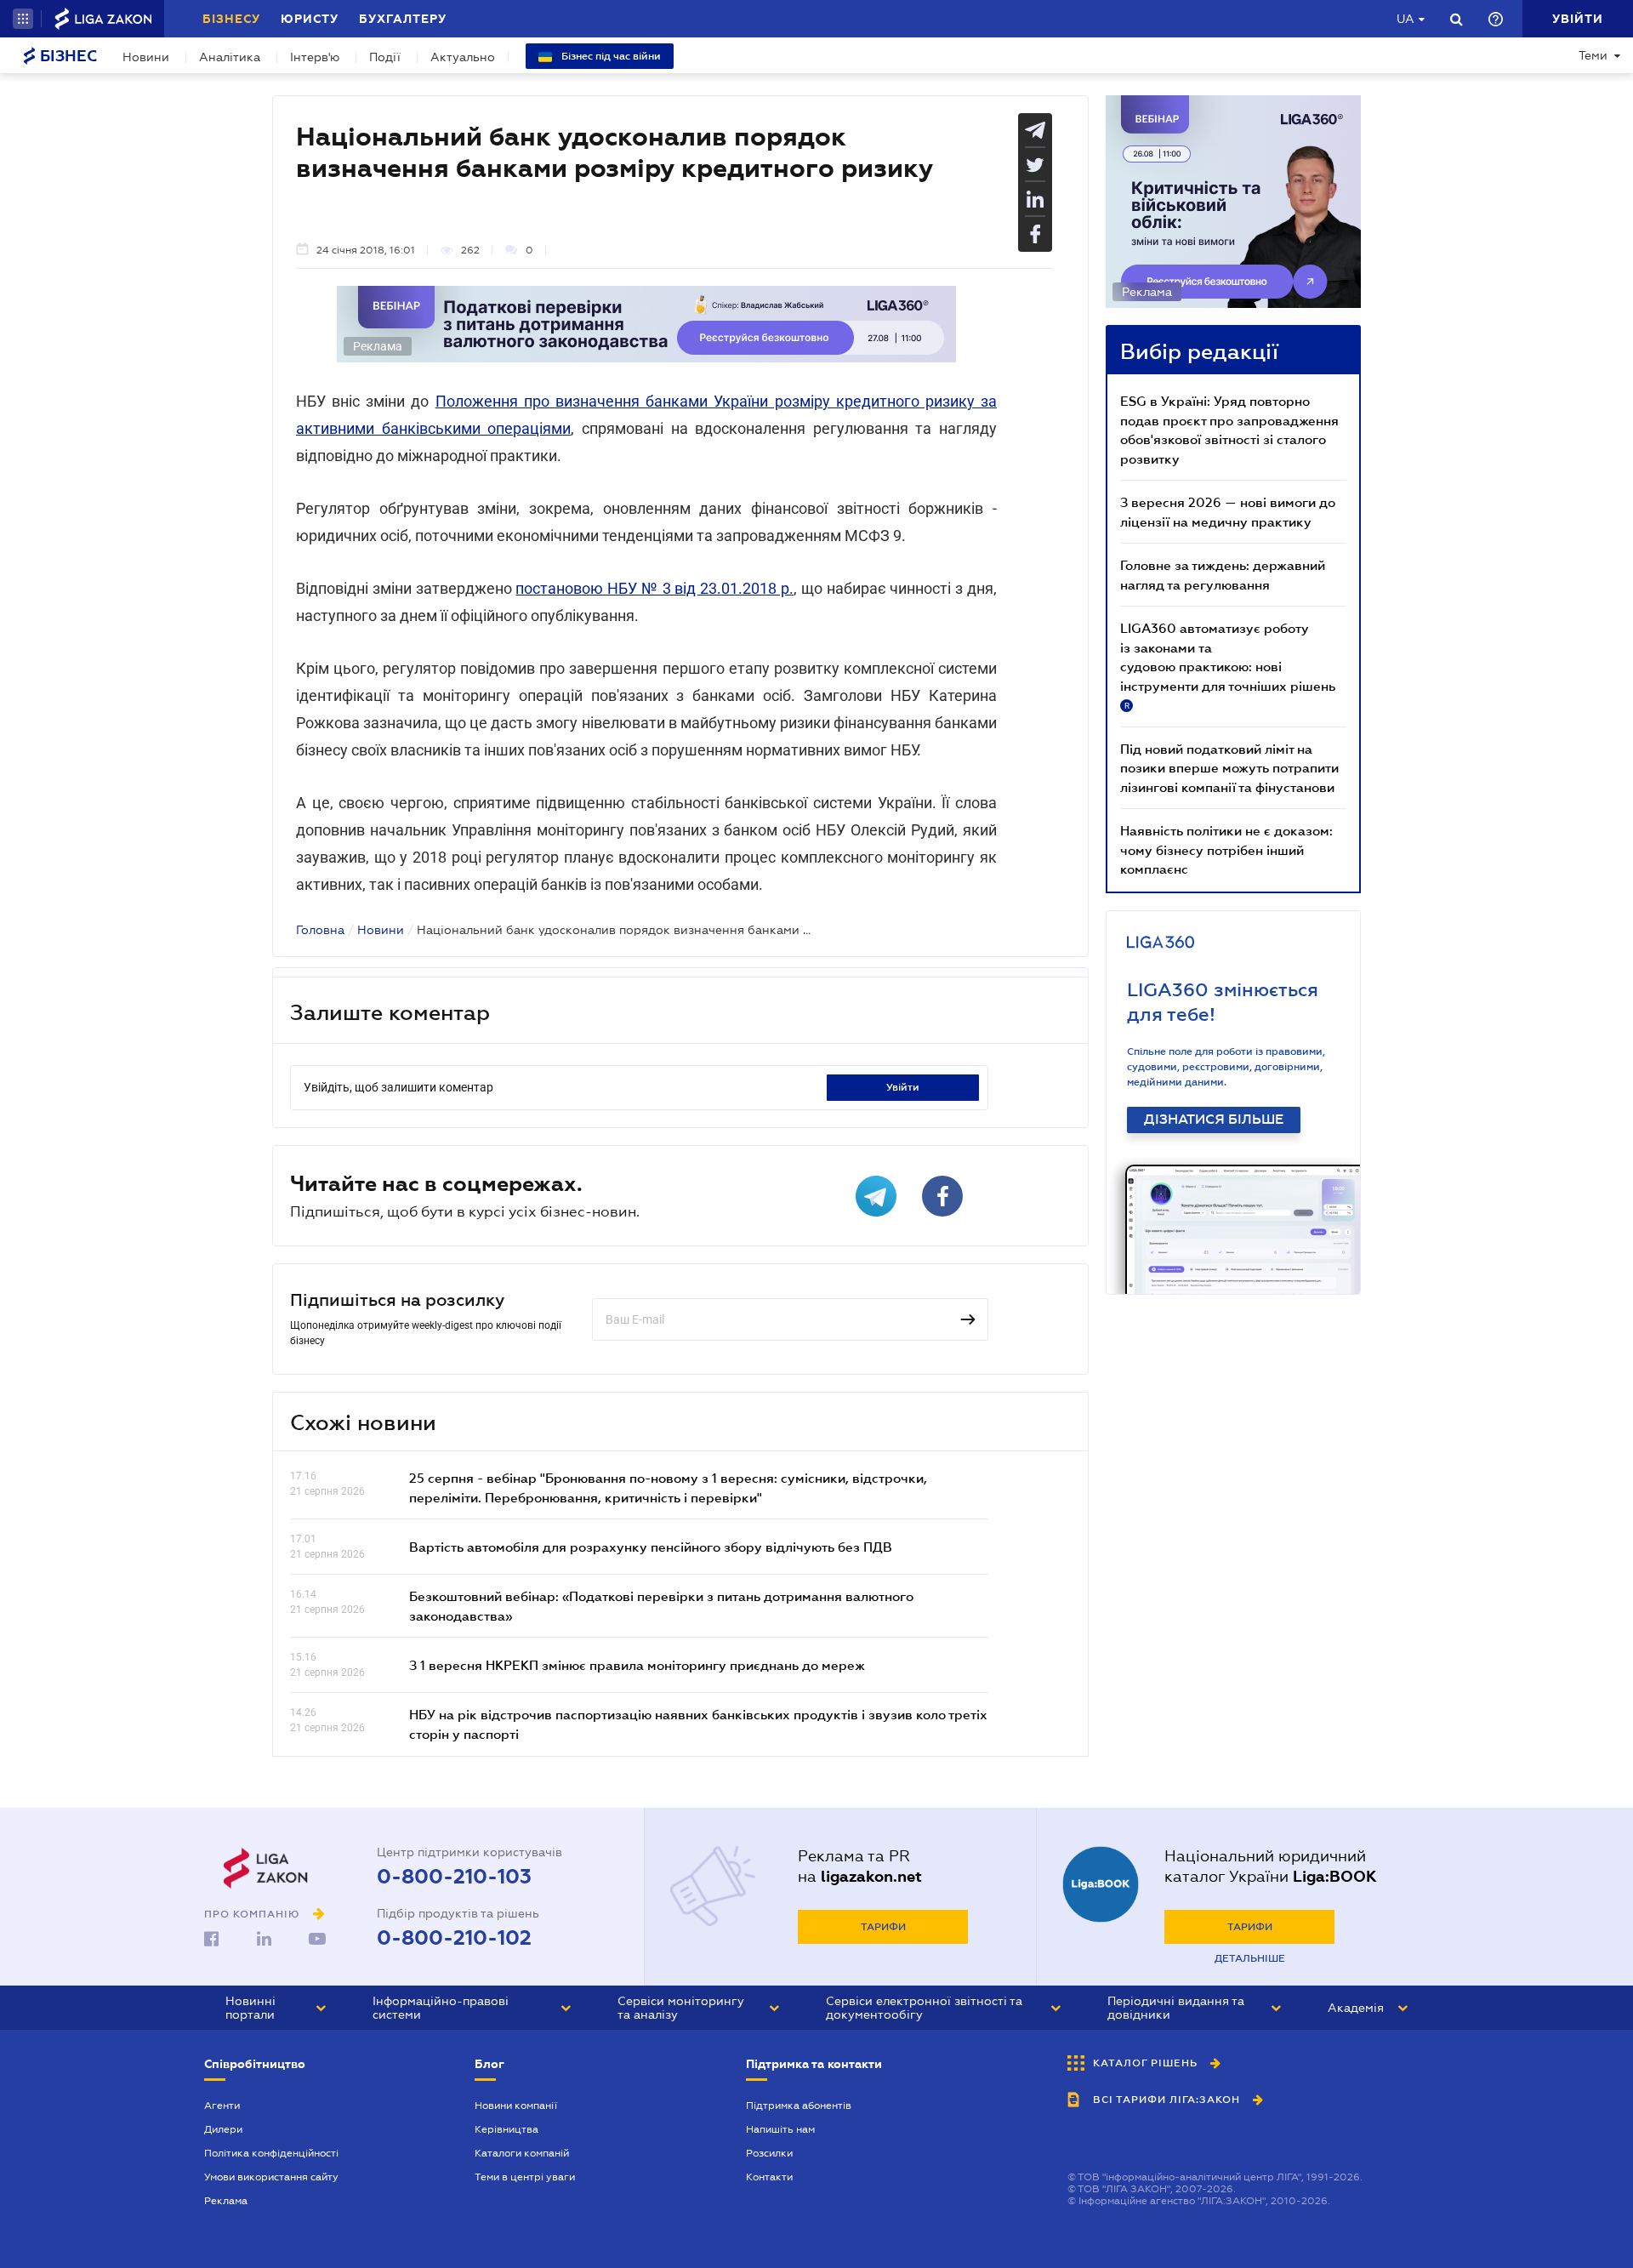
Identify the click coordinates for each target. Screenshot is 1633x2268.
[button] (23, 19)
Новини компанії (516, 2106)
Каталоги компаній (522, 2153)
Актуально (463, 57)
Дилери (223, 2129)
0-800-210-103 (454, 1877)
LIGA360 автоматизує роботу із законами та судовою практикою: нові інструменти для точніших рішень (1228, 665)
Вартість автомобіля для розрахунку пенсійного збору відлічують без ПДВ (651, 1547)
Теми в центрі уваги (525, 2177)
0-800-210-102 (454, 1938)
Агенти (222, 2106)
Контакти (769, 2177)
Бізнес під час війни (610, 56)
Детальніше (1250, 1958)
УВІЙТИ (903, 1087)
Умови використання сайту (271, 2177)
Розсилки (769, 2153)
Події (385, 57)
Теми (1593, 55)
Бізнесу (231, 19)
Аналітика (230, 57)
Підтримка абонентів (799, 2106)
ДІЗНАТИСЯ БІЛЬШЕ (1214, 1120)
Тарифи (883, 1927)
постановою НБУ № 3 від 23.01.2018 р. (654, 588)
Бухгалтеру (403, 19)
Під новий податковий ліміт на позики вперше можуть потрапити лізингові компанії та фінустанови (1229, 768)
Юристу (310, 19)
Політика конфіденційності (271, 2153)
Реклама (226, 2201)
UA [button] (1405, 19)
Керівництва (506, 2129)
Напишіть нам (780, 2129)
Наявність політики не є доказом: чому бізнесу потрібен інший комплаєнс (1226, 849)
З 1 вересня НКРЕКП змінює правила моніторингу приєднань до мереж (637, 1665)
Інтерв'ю (315, 57)
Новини (146, 57)
